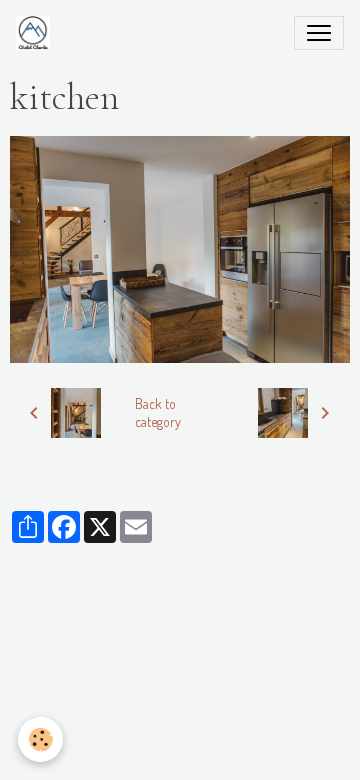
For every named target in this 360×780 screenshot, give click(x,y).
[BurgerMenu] (319, 33)
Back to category (158, 412)
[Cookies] (40, 739)
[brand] (37, 33)
